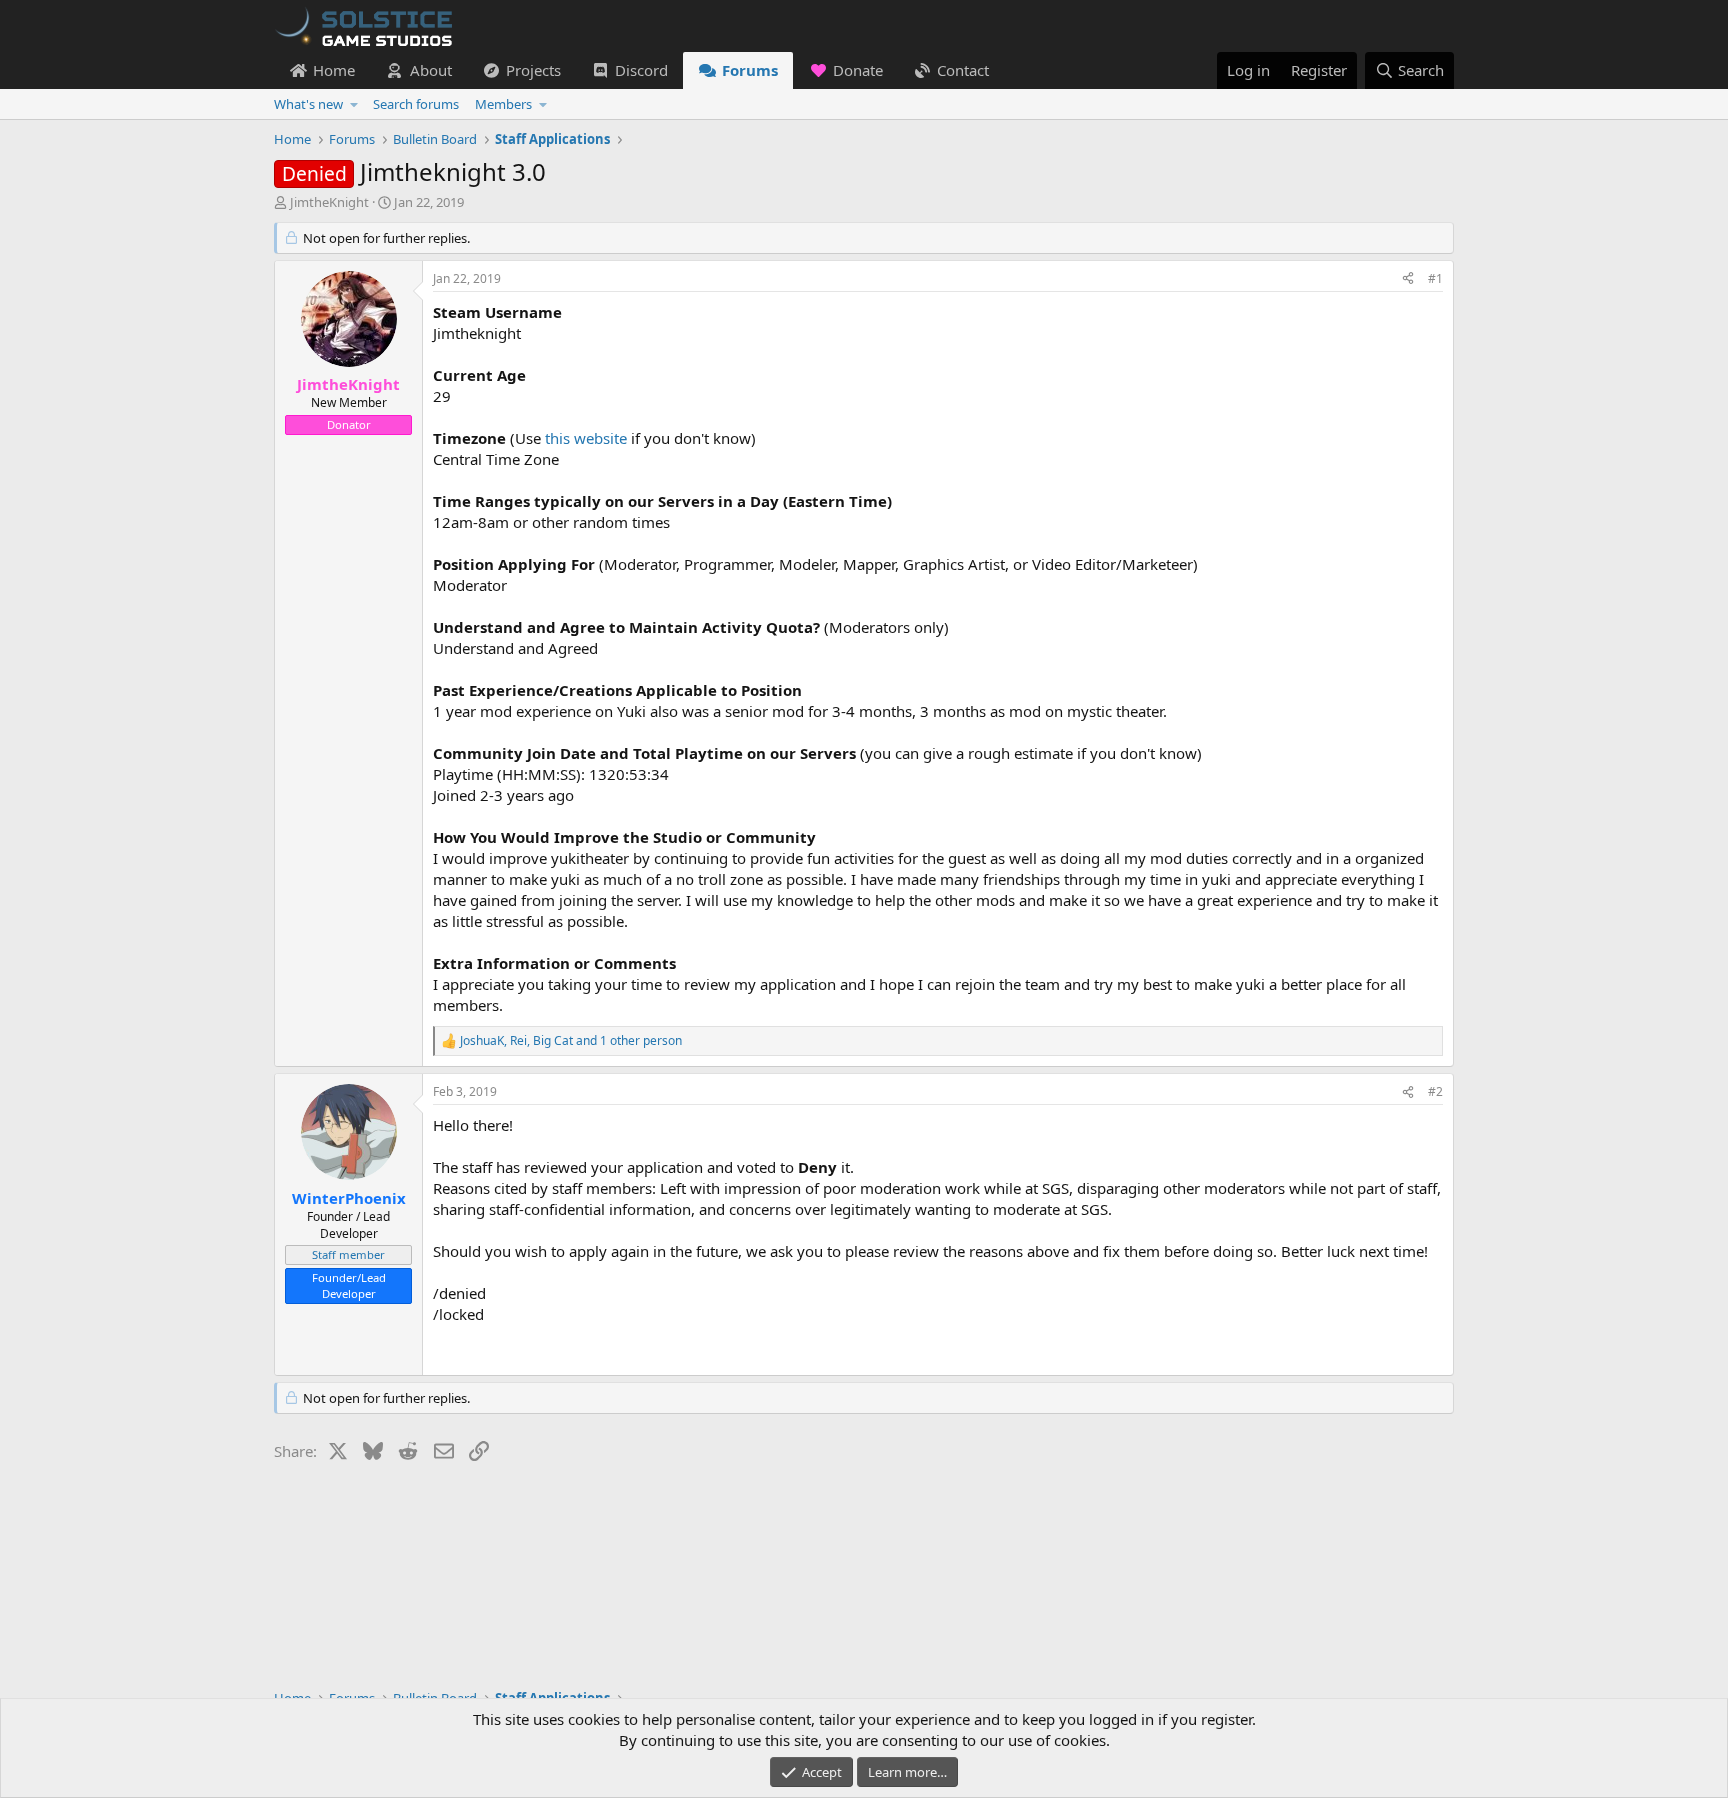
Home (334, 70)
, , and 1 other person (571, 1041)
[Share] (1408, 279)
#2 (1435, 1091)
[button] (354, 104)
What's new (308, 104)
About (431, 70)
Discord (641, 70)
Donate (858, 70)
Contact (963, 70)
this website (586, 438)
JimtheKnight (329, 202)
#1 (1435, 278)
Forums (750, 70)
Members (503, 104)
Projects (533, 70)
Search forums (416, 104)
